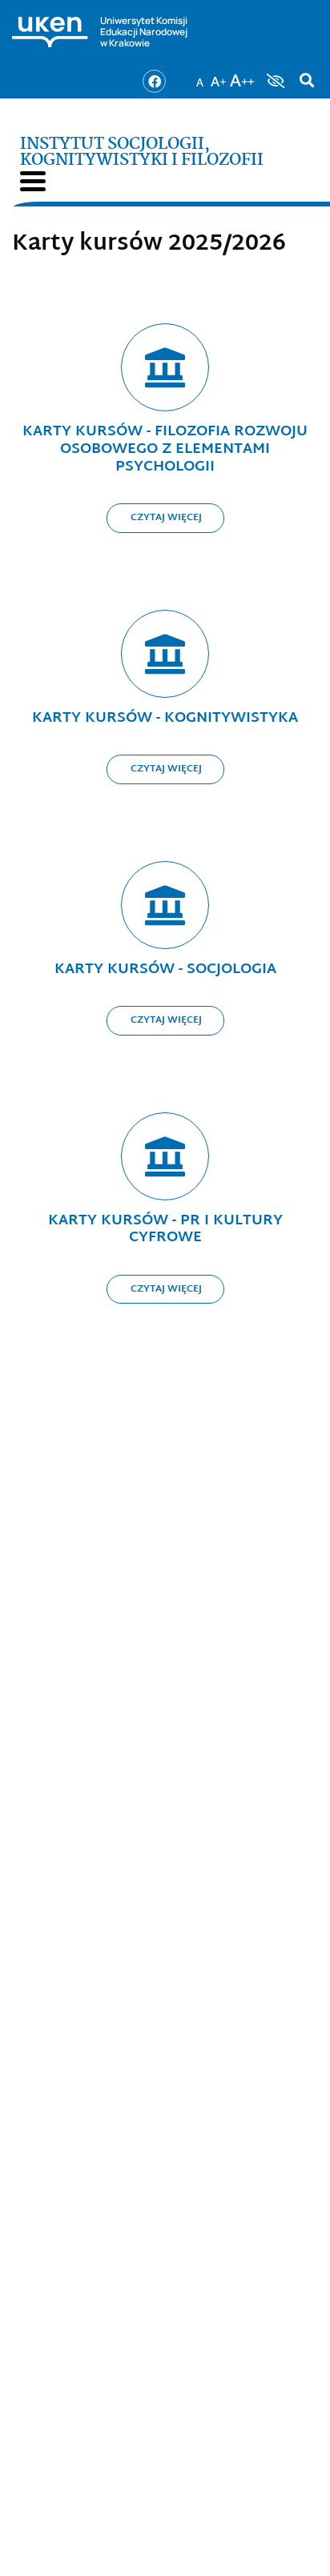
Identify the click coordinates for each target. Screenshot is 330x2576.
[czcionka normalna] (199, 76)
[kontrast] (274, 81)
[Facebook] (154, 81)
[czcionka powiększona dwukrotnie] (242, 76)
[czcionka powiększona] (219, 76)
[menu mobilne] (33, 181)
